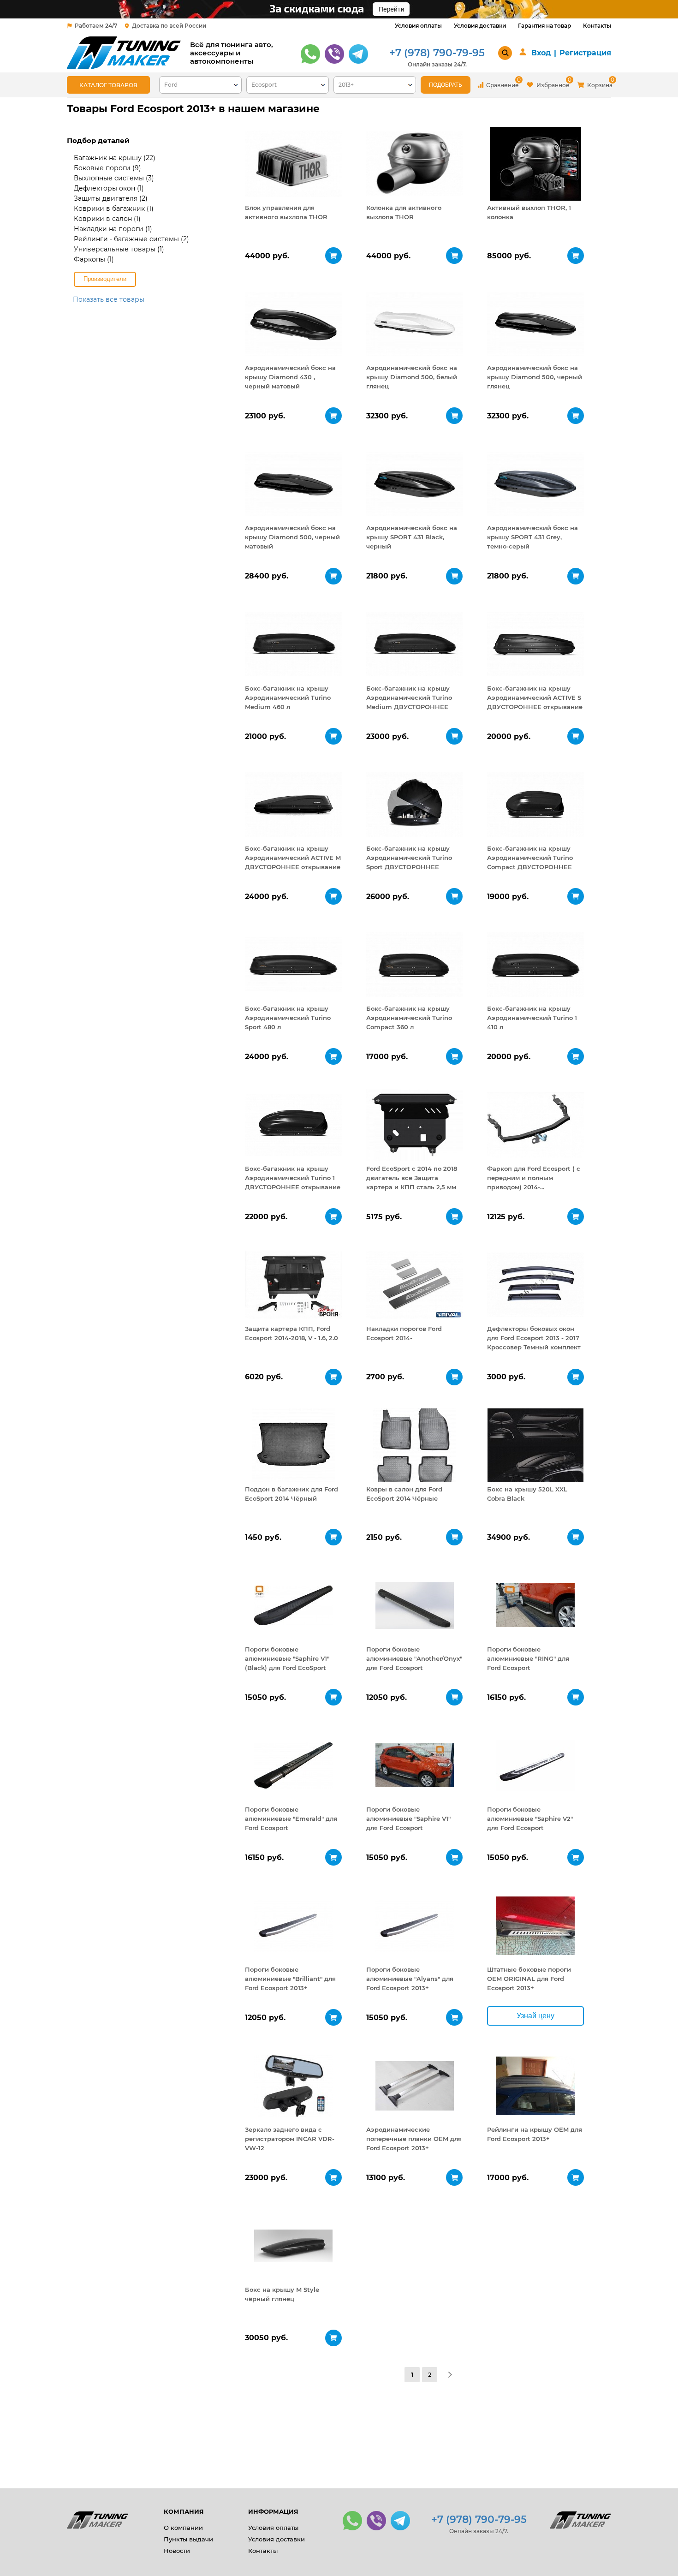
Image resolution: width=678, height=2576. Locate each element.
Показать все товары (109, 299)
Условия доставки (480, 26)
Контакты (597, 26)
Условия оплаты (418, 26)
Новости (177, 2551)
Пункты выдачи (188, 2539)
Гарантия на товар (544, 26)
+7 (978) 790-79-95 (437, 53)
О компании (183, 2528)
